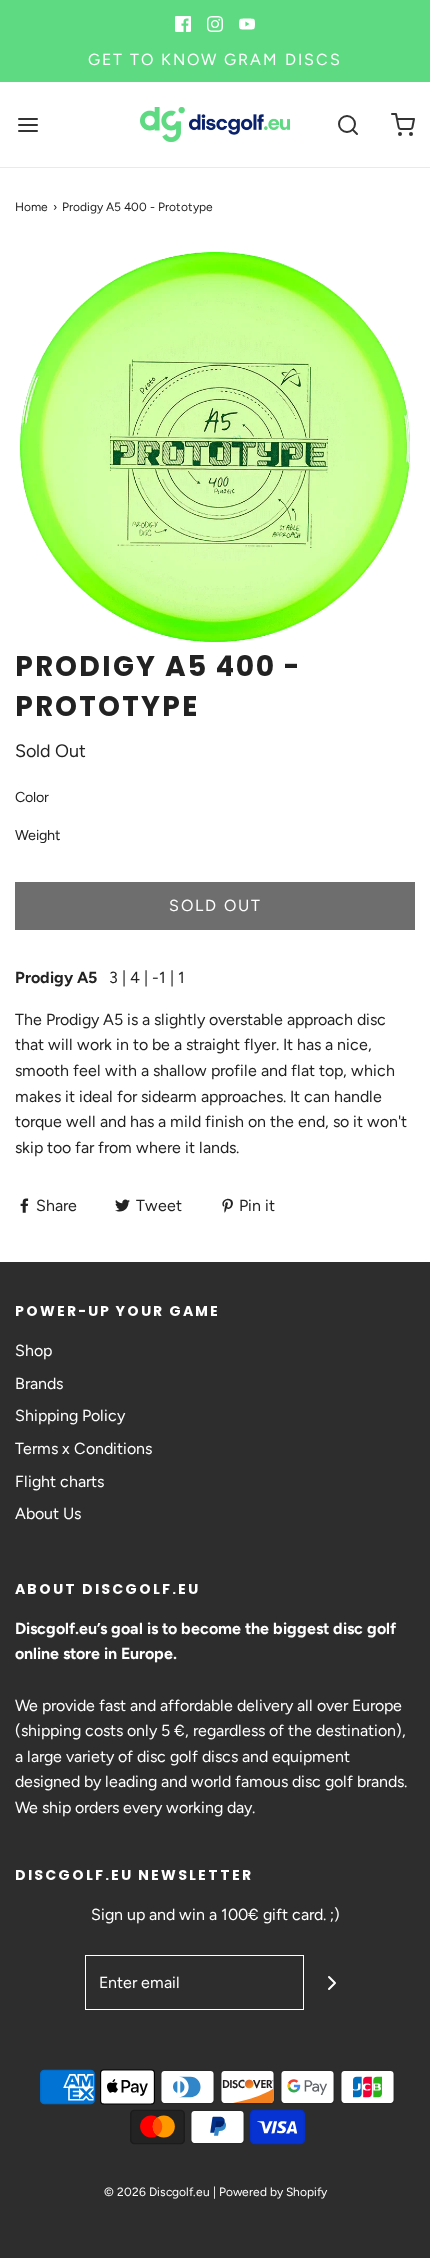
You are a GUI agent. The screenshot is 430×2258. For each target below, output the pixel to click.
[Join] (331, 1982)
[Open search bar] (347, 124)
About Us (48, 1513)
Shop (33, 1350)
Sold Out (215, 905)
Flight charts (59, 1481)
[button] (215, 447)
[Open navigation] (27, 124)
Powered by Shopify (273, 2192)
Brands (39, 1383)
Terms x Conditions (83, 1448)
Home (31, 207)
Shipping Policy (70, 1415)
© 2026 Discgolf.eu (157, 2192)
